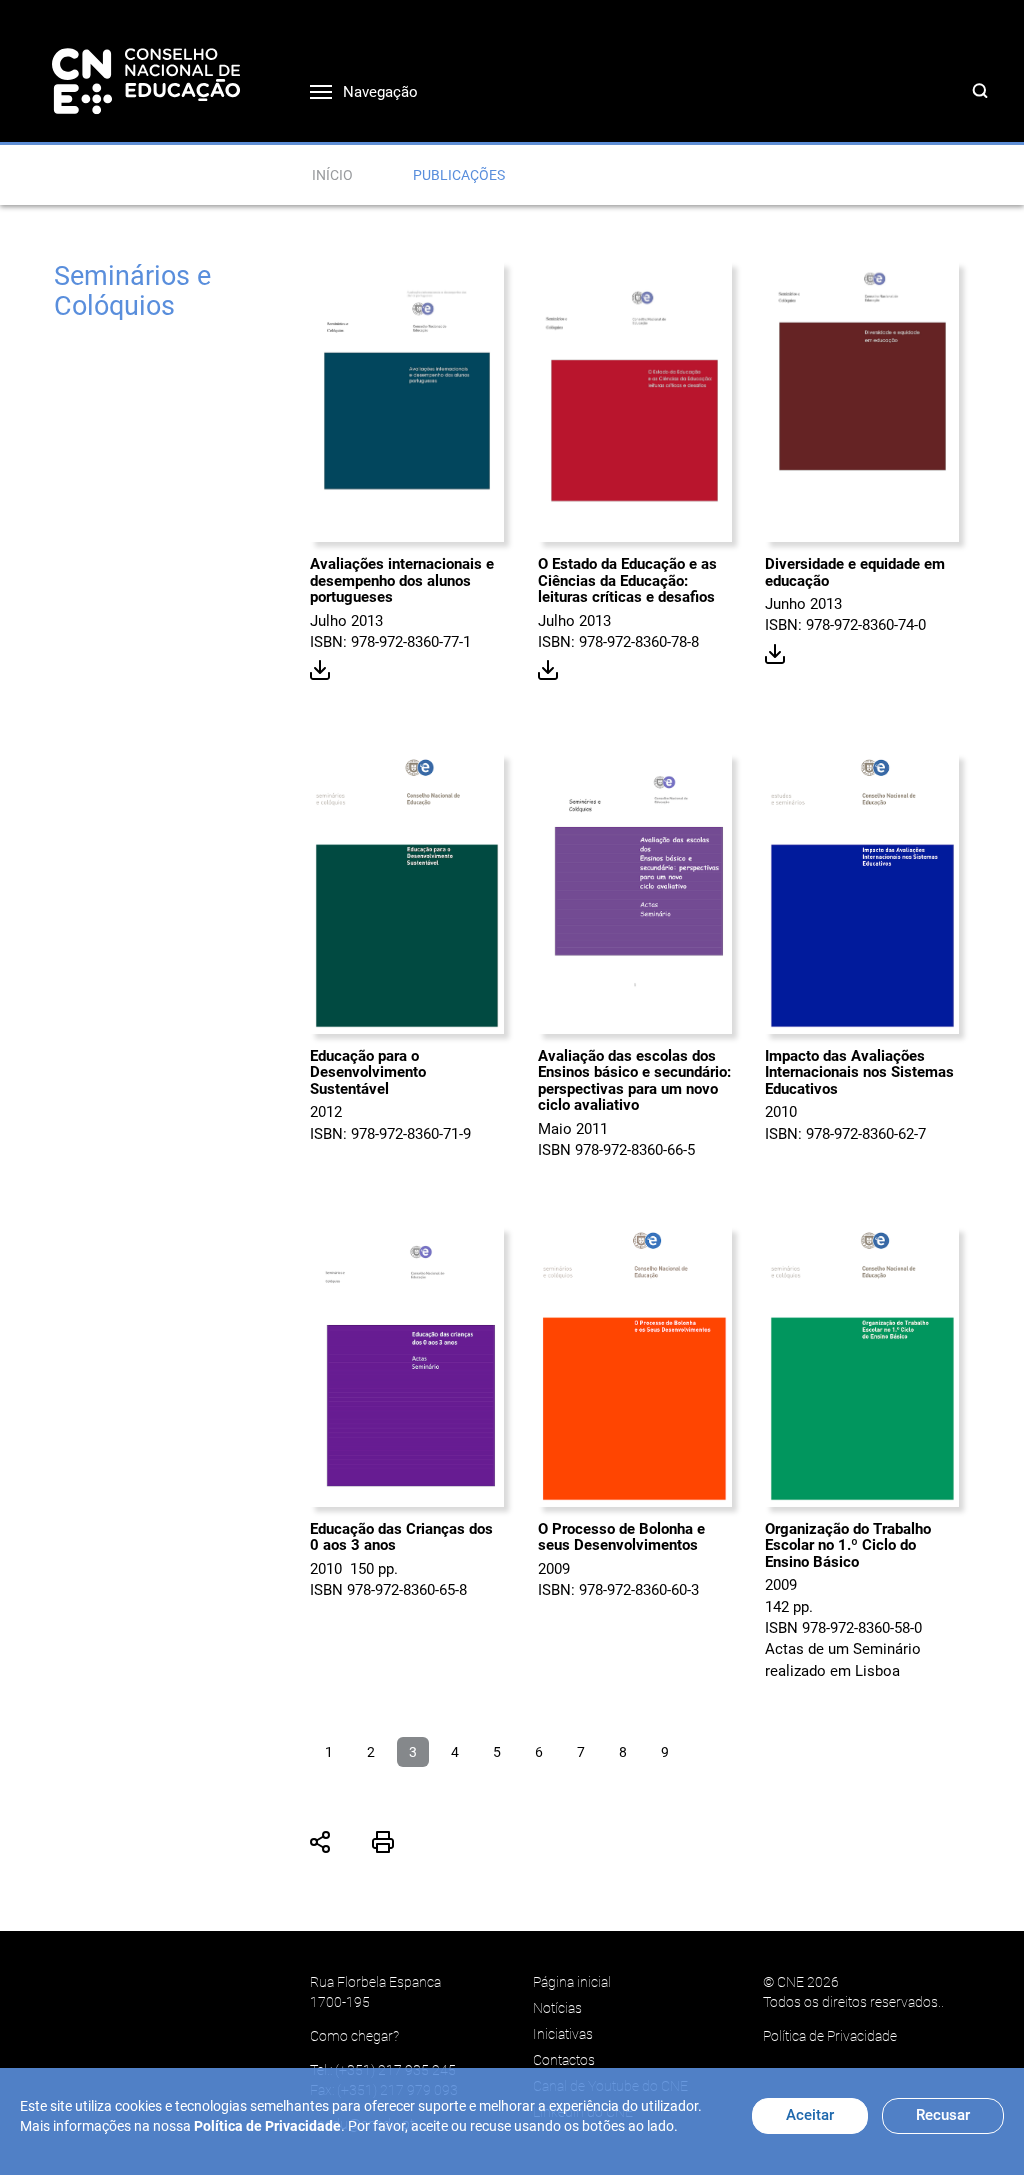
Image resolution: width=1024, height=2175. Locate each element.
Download (321, 671)
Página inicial (572, 1982)
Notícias (557, 2008)
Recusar (943, 2115)
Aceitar (810, 2115)
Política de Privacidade (830, 2036)
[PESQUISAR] (984, 111)
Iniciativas (563, 2034)
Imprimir (383, 1842)
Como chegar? (354, 2036)
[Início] (146, 80)
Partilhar (321, 1842)
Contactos (564, 2060)
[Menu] (306, 87)
